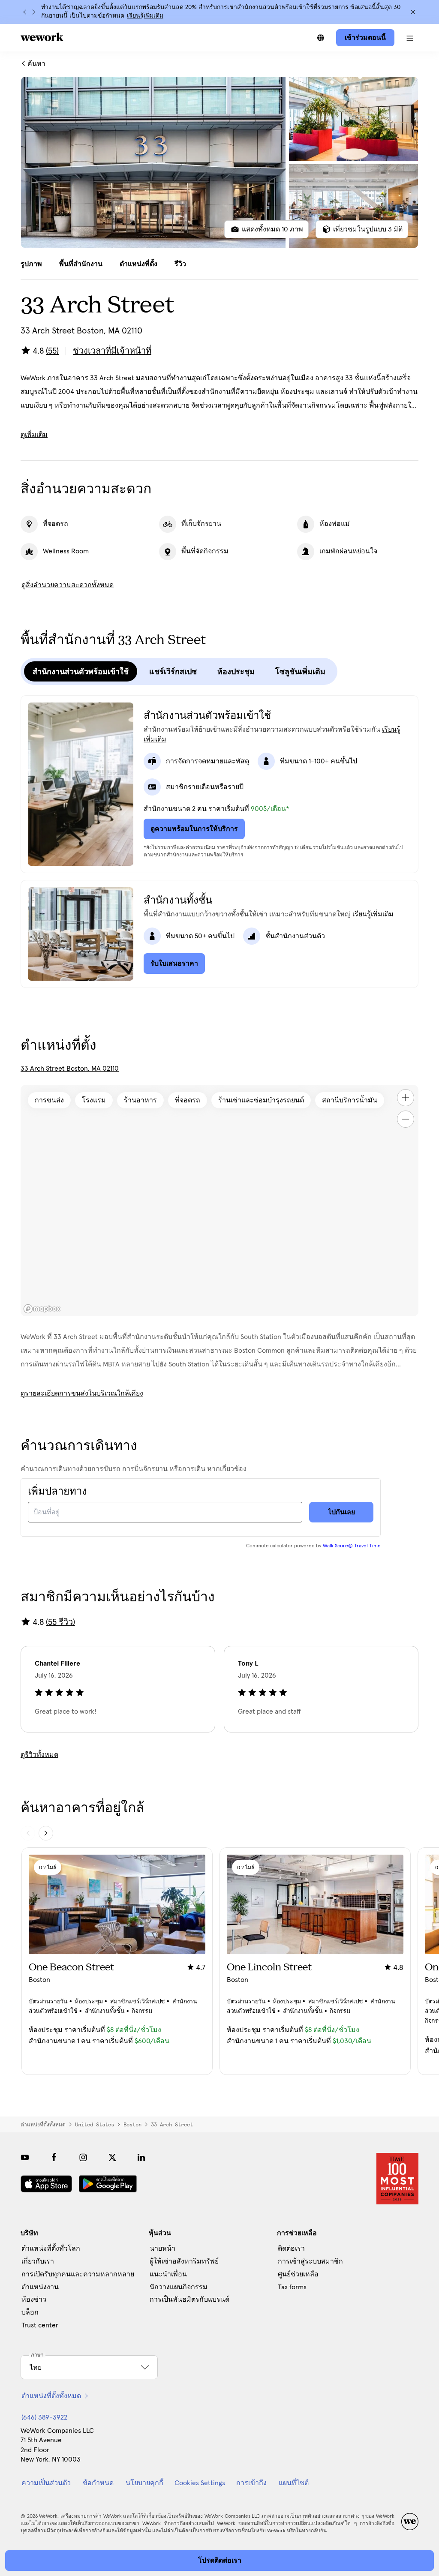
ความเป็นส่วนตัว (46, 2483)
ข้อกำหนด (98, 2483)
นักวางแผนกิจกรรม (179, 2287)
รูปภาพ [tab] (31, 264)
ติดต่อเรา (291, 2249)
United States (95, 2125)
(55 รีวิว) (60, 1622)
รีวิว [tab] (180, 264)
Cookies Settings (200, 2483)
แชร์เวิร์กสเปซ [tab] (173, 672)
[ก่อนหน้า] (25, 12)
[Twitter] (112, 2157)
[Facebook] (54, 2157)
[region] (219, 1201)
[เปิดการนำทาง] (410, 38)
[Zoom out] (406, 1119)
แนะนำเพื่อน (168, 2274)
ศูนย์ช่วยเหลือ (298, 2274)
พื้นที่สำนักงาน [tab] (81, 264)
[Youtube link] (25, 2157)
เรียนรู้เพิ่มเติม (145, 16)
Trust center (40, 2325)
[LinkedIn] (141, 2157)
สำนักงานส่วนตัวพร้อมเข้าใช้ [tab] (81, 672)
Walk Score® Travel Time (352, 1546)
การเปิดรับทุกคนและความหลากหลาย (78, 2274)
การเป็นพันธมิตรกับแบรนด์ (189, 2300)
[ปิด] (413, 12)
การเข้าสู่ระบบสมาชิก (310, 2261)
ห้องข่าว (34, 2300)
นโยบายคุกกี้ (144, 2483)
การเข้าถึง (251, 2483)
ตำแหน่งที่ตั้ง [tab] (138, 264)
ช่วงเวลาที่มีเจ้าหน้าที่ (112, 351)
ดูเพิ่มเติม (34, 435)
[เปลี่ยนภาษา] (321, 38)
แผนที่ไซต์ (294, 2483)
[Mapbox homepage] (42, 1309)
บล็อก (30, 2312)
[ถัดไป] (33, 12)
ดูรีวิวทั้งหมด (39, 1755)
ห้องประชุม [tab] (236, 672)
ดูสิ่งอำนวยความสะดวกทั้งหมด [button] (68, 585)
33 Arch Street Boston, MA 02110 (70, 1069)
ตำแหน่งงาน (40, 2287)
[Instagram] (83, 2157)
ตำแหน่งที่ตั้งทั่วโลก (51, 2249)
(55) (52, 351)
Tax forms (292, 2287)
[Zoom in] (406, 1098)
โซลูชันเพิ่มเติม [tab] (300, 672)
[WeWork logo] (42, 37)
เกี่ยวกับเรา (38, 2261)
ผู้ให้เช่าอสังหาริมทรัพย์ (184, 2261)
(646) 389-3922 (44, 2417)
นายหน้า (162, 2249)
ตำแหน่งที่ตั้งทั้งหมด (43, 2125)
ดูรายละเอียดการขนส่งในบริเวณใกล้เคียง (82, 1393)
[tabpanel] (219, 162)
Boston (132, 2125)
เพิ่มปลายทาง (57, 1492)
